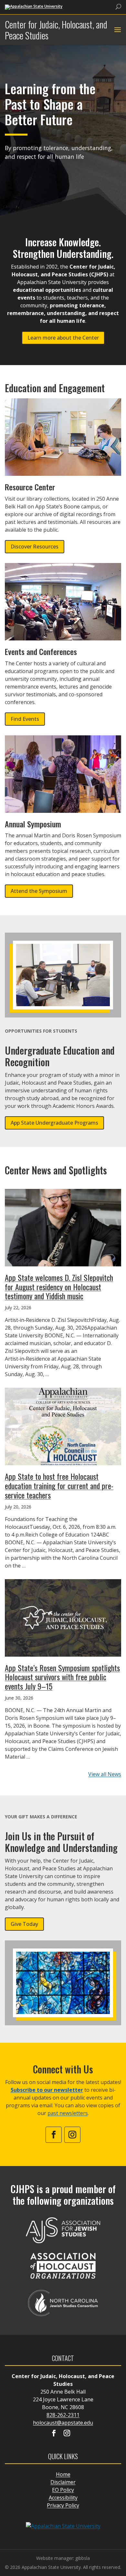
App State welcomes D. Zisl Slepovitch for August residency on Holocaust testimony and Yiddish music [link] (59, 1287)
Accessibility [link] (63, 2498)
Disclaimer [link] (63, 2482)
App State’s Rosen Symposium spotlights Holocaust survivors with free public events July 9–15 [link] (62, 1677)
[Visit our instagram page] (67, 2434)
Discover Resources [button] (35, 547)
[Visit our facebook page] (54, 2434)
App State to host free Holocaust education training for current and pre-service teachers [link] (59, 1486)
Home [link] (63, 2474)
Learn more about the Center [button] (63, 338)
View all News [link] (105, 1774)
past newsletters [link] (68, 2113)
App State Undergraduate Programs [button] (54, 1123)
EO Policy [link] (63, 2490)
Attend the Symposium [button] (39, 891)
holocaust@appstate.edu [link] (63, 2423)
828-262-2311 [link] (63, 2415)
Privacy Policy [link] (63, 2505)
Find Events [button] (25, 719)
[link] (34, 7)
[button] (117, 30)
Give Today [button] (24, 1924)
